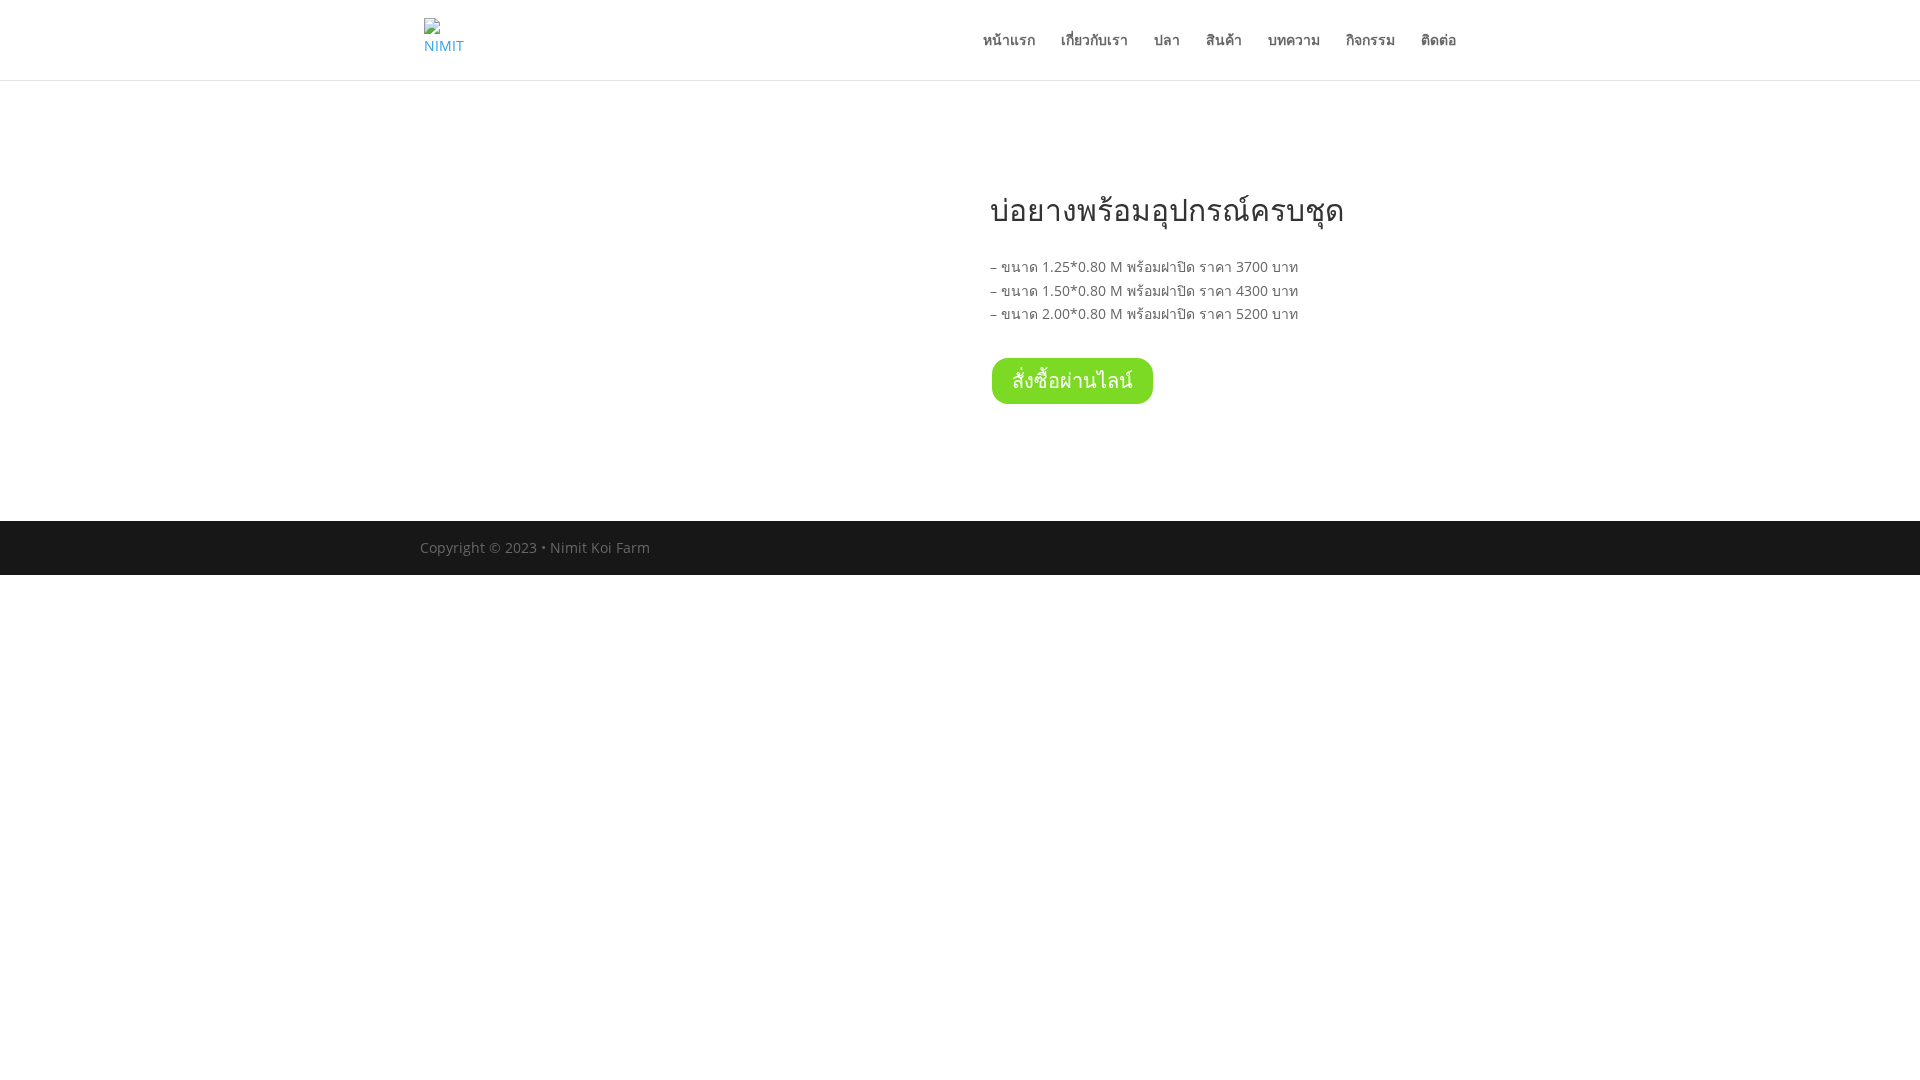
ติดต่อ (1438, 41)
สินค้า (1224, 41)
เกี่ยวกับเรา (1094, 41)
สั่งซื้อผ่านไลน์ (1072, 380)
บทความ (1294, 41)
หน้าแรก (1009, 41)
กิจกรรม (1370, 41)
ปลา (1167, 41)
